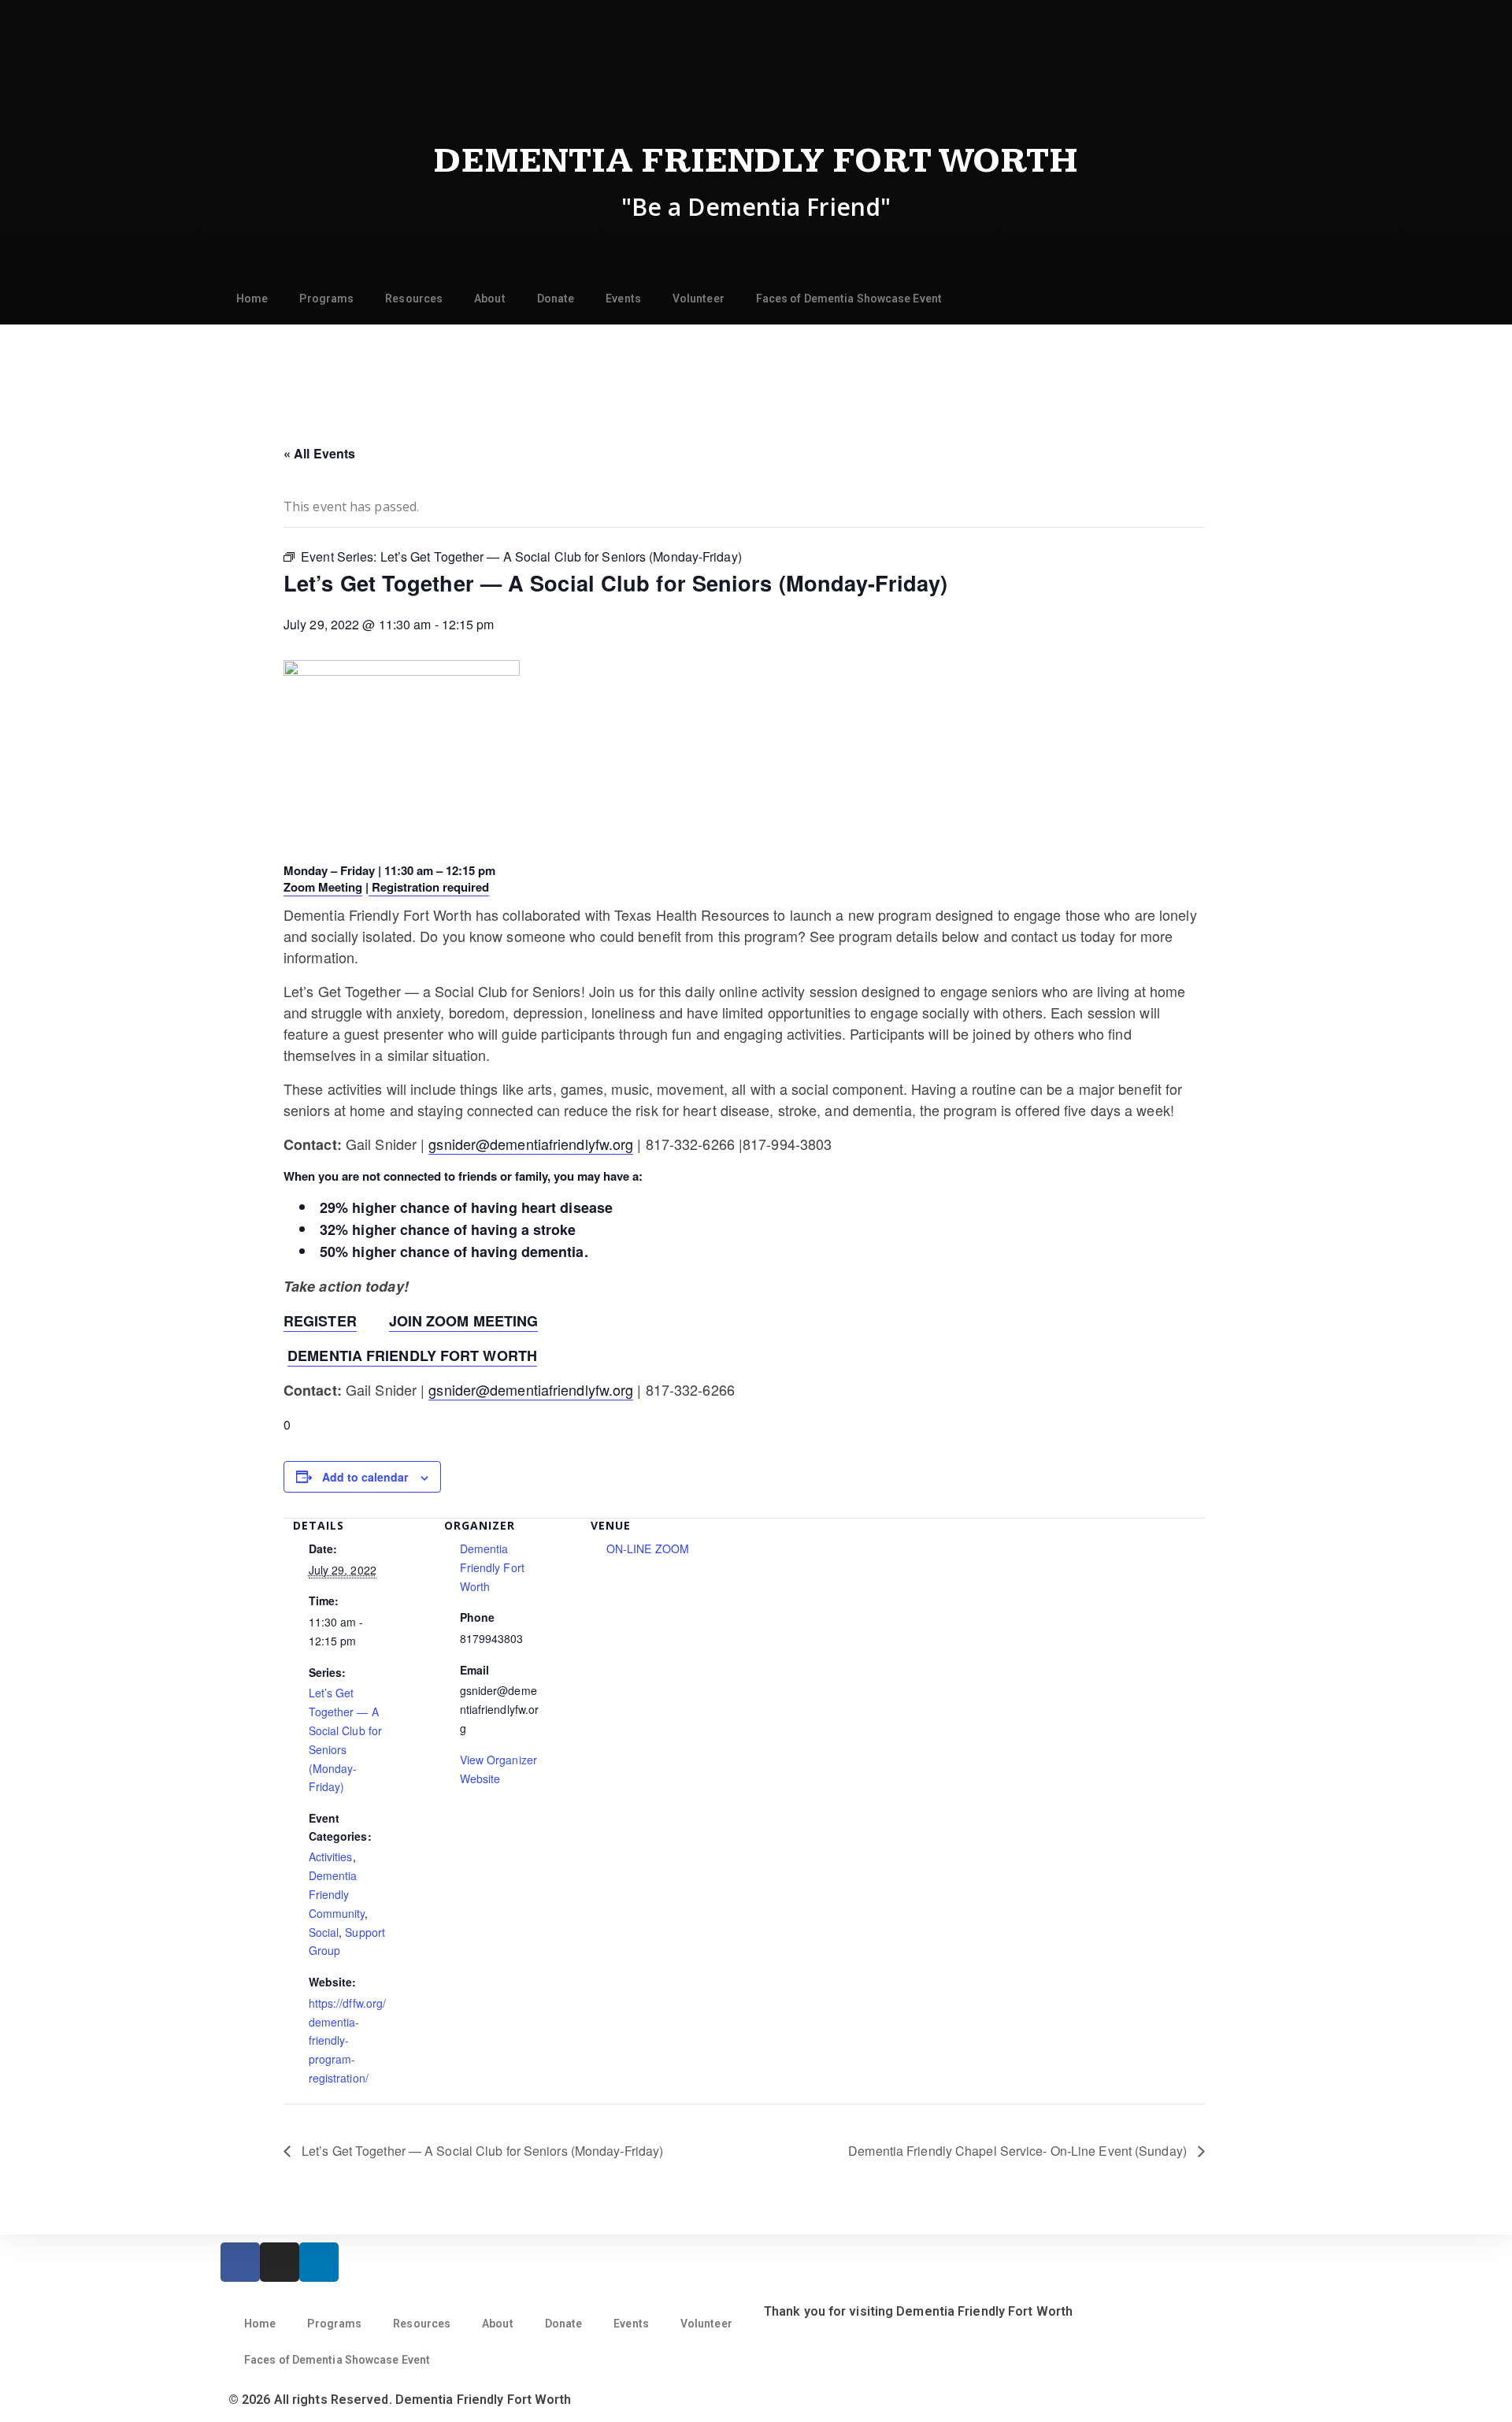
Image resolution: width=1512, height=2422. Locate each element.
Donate (556, 299)
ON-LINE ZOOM (648, 1549)
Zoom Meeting (323, 887)
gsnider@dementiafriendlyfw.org (531, 1144)
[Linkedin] (319, 2262)
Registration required (429, 887)
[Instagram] (280, 2262)
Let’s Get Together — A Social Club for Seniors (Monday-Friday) (481, 2151)
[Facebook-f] (240, 2262)
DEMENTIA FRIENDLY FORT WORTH (412, 1356)
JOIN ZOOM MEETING (464, 1321)
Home (252, 299)
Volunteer (699, 299)
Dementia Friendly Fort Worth (756, 161)
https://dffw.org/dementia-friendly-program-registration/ (348, 2040)
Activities (331, 1856)
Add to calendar (365, 1477)
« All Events (319, 453)
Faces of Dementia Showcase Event (849, 299)
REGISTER (320, 1321)
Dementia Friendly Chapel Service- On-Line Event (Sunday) (1019, 2151)
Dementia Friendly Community (337, 1894)
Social (324, 1932)
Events (623, 299)
